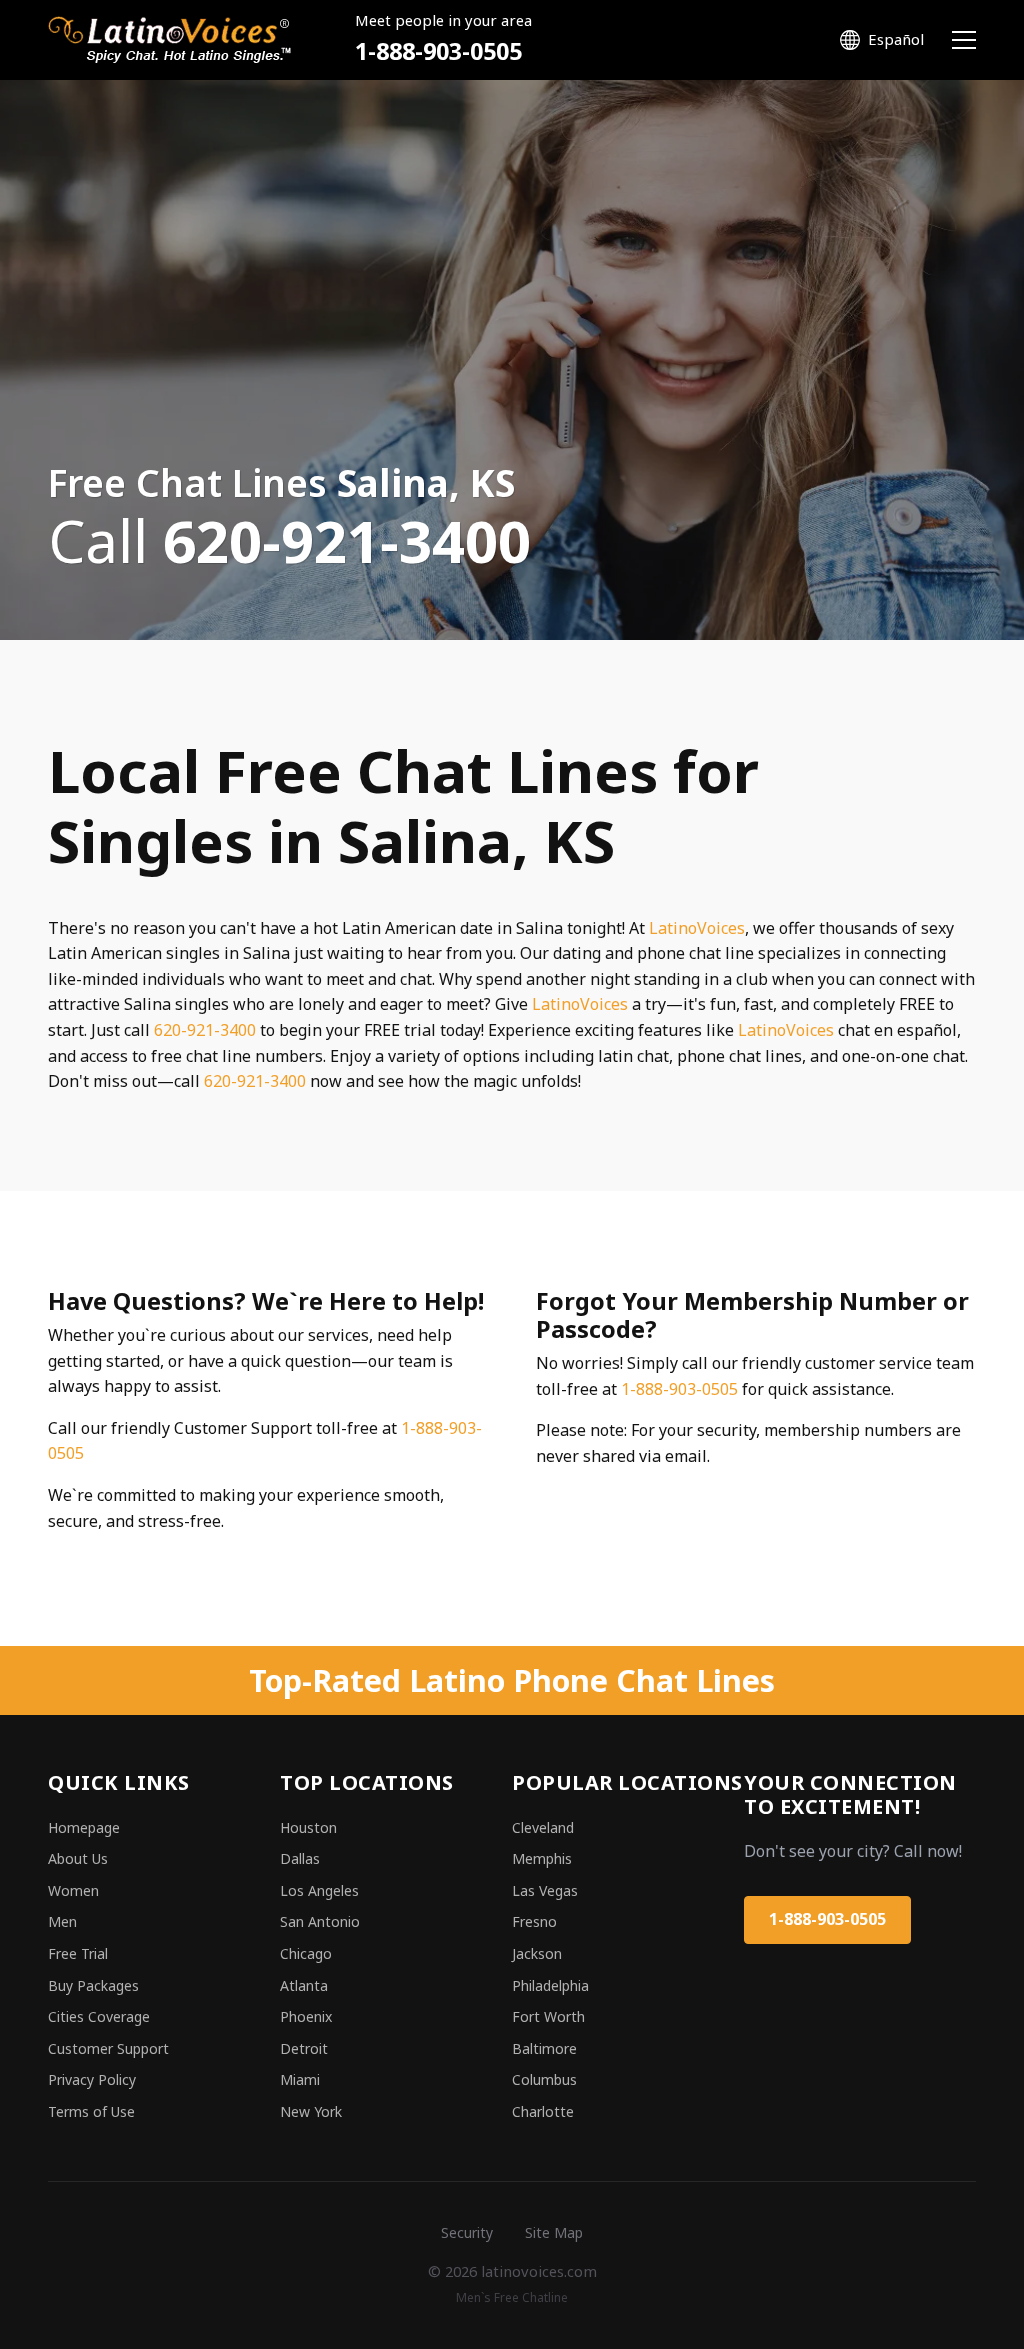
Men (62, 1921)
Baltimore (544, 2048)
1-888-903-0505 (438, 51)
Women (73, 1890)
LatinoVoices (697, 928)
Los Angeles (319, 1890)
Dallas (300, 1858)
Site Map (554, 2232)
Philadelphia (550, 1985)
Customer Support (108, 2048)
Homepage (84, 1827)
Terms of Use (91, 2111)
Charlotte (543, 2111)
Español (896, 39)
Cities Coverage (99, 2016)
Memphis (542, 1858)
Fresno (534, 1921)
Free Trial (78, 1953)
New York (311, 2111)
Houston (308, 1827)
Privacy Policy (92, 2079)
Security (467, 2232)
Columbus (544, 2079)
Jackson (537, 1953)
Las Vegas (545, 1890)
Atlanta (304, 1985)
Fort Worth (548, 2016)
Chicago (306, 1953)
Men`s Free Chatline (512, 2297)
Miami (300, 2079)
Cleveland (543, 1827)
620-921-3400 (205, 1030)
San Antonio (320, 1921)
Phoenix (306, 2016)
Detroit (304, 2048)
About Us (78, 1858)
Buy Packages (93, 1985)
